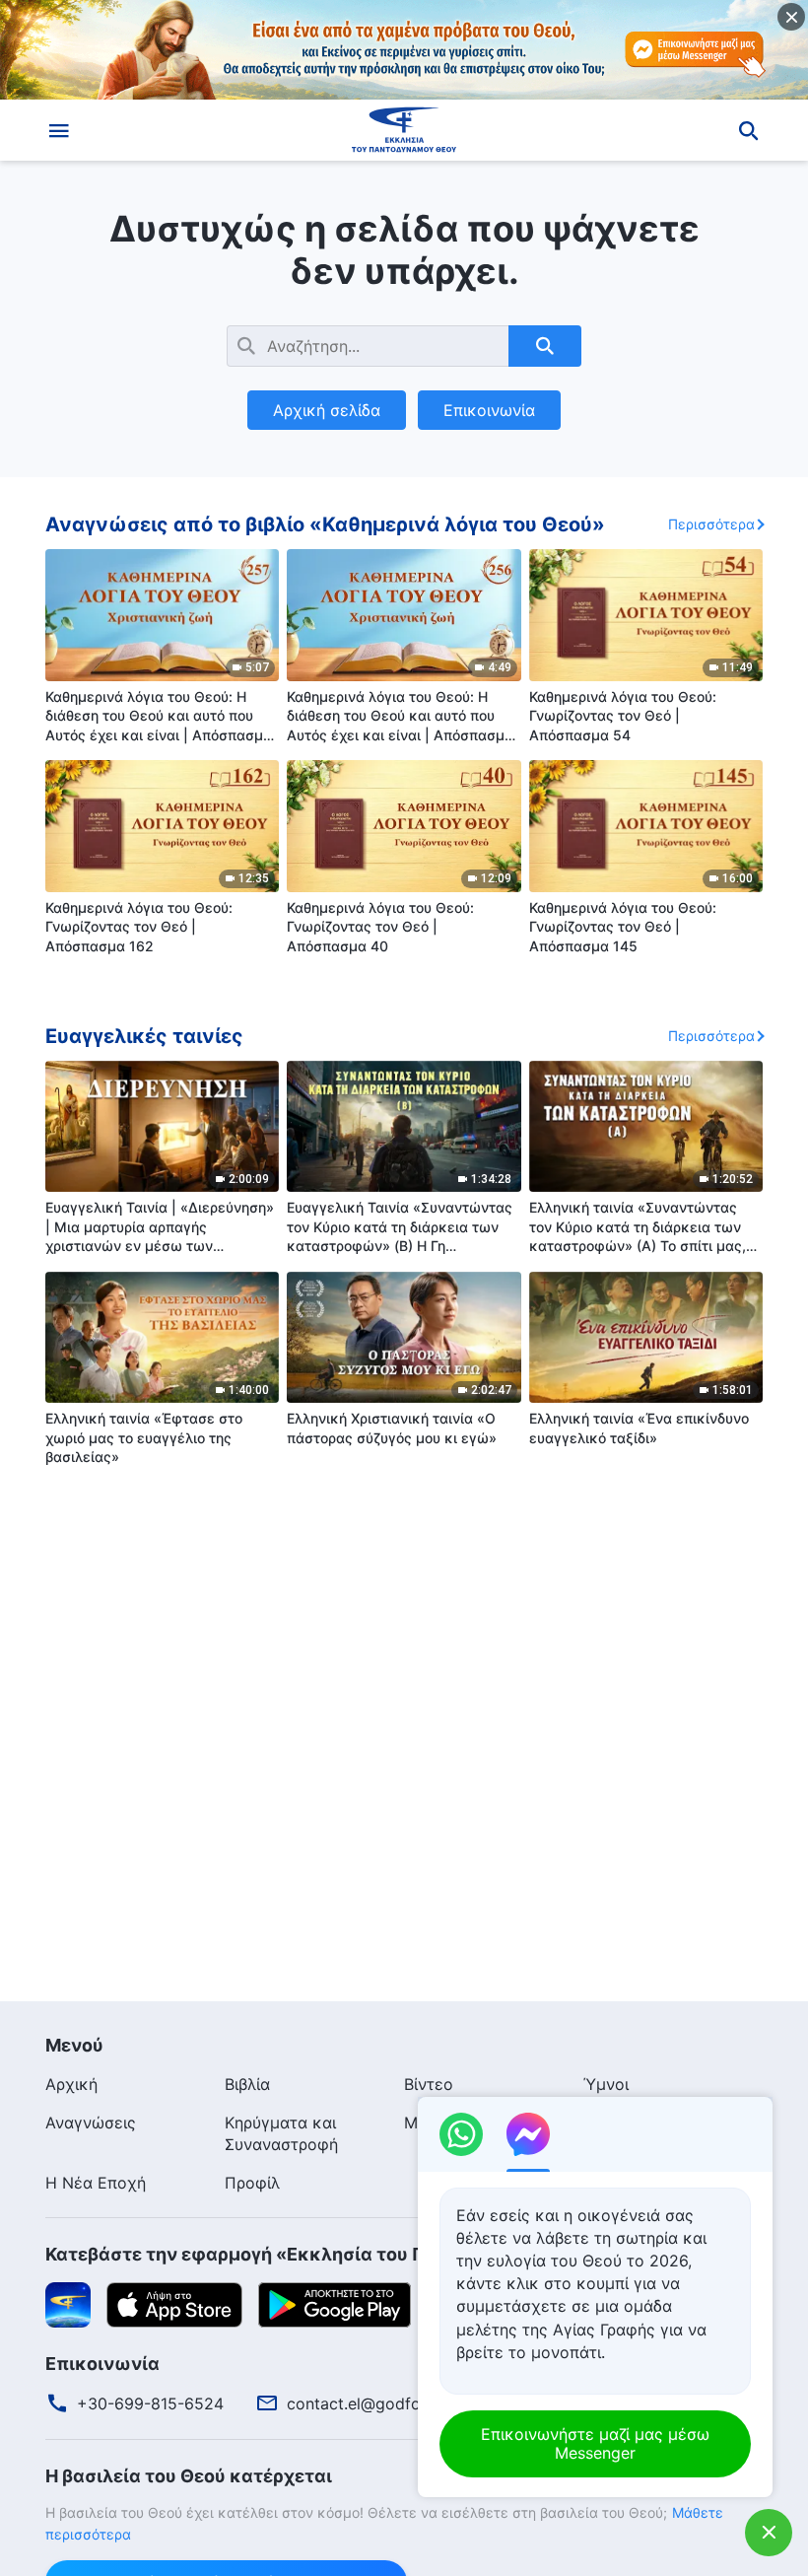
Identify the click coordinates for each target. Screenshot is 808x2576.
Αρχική (71, 2084)
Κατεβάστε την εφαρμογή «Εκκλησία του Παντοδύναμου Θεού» (327, 2254)
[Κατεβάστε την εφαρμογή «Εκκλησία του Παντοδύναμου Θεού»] (68, 2304)
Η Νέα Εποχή (96, 2183)
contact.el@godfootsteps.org (397, 2403)
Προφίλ (252, 2183)
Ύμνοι (606, 2084)
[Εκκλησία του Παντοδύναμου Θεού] (404, 130)
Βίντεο (429, 2084)
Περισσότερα (711, 524)
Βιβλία (247, 2084)
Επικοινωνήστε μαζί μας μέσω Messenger (595, 2443)
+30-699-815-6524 (150, 2403)
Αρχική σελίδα (327, 410)
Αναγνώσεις (91, 2123)
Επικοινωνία (489, 410)
